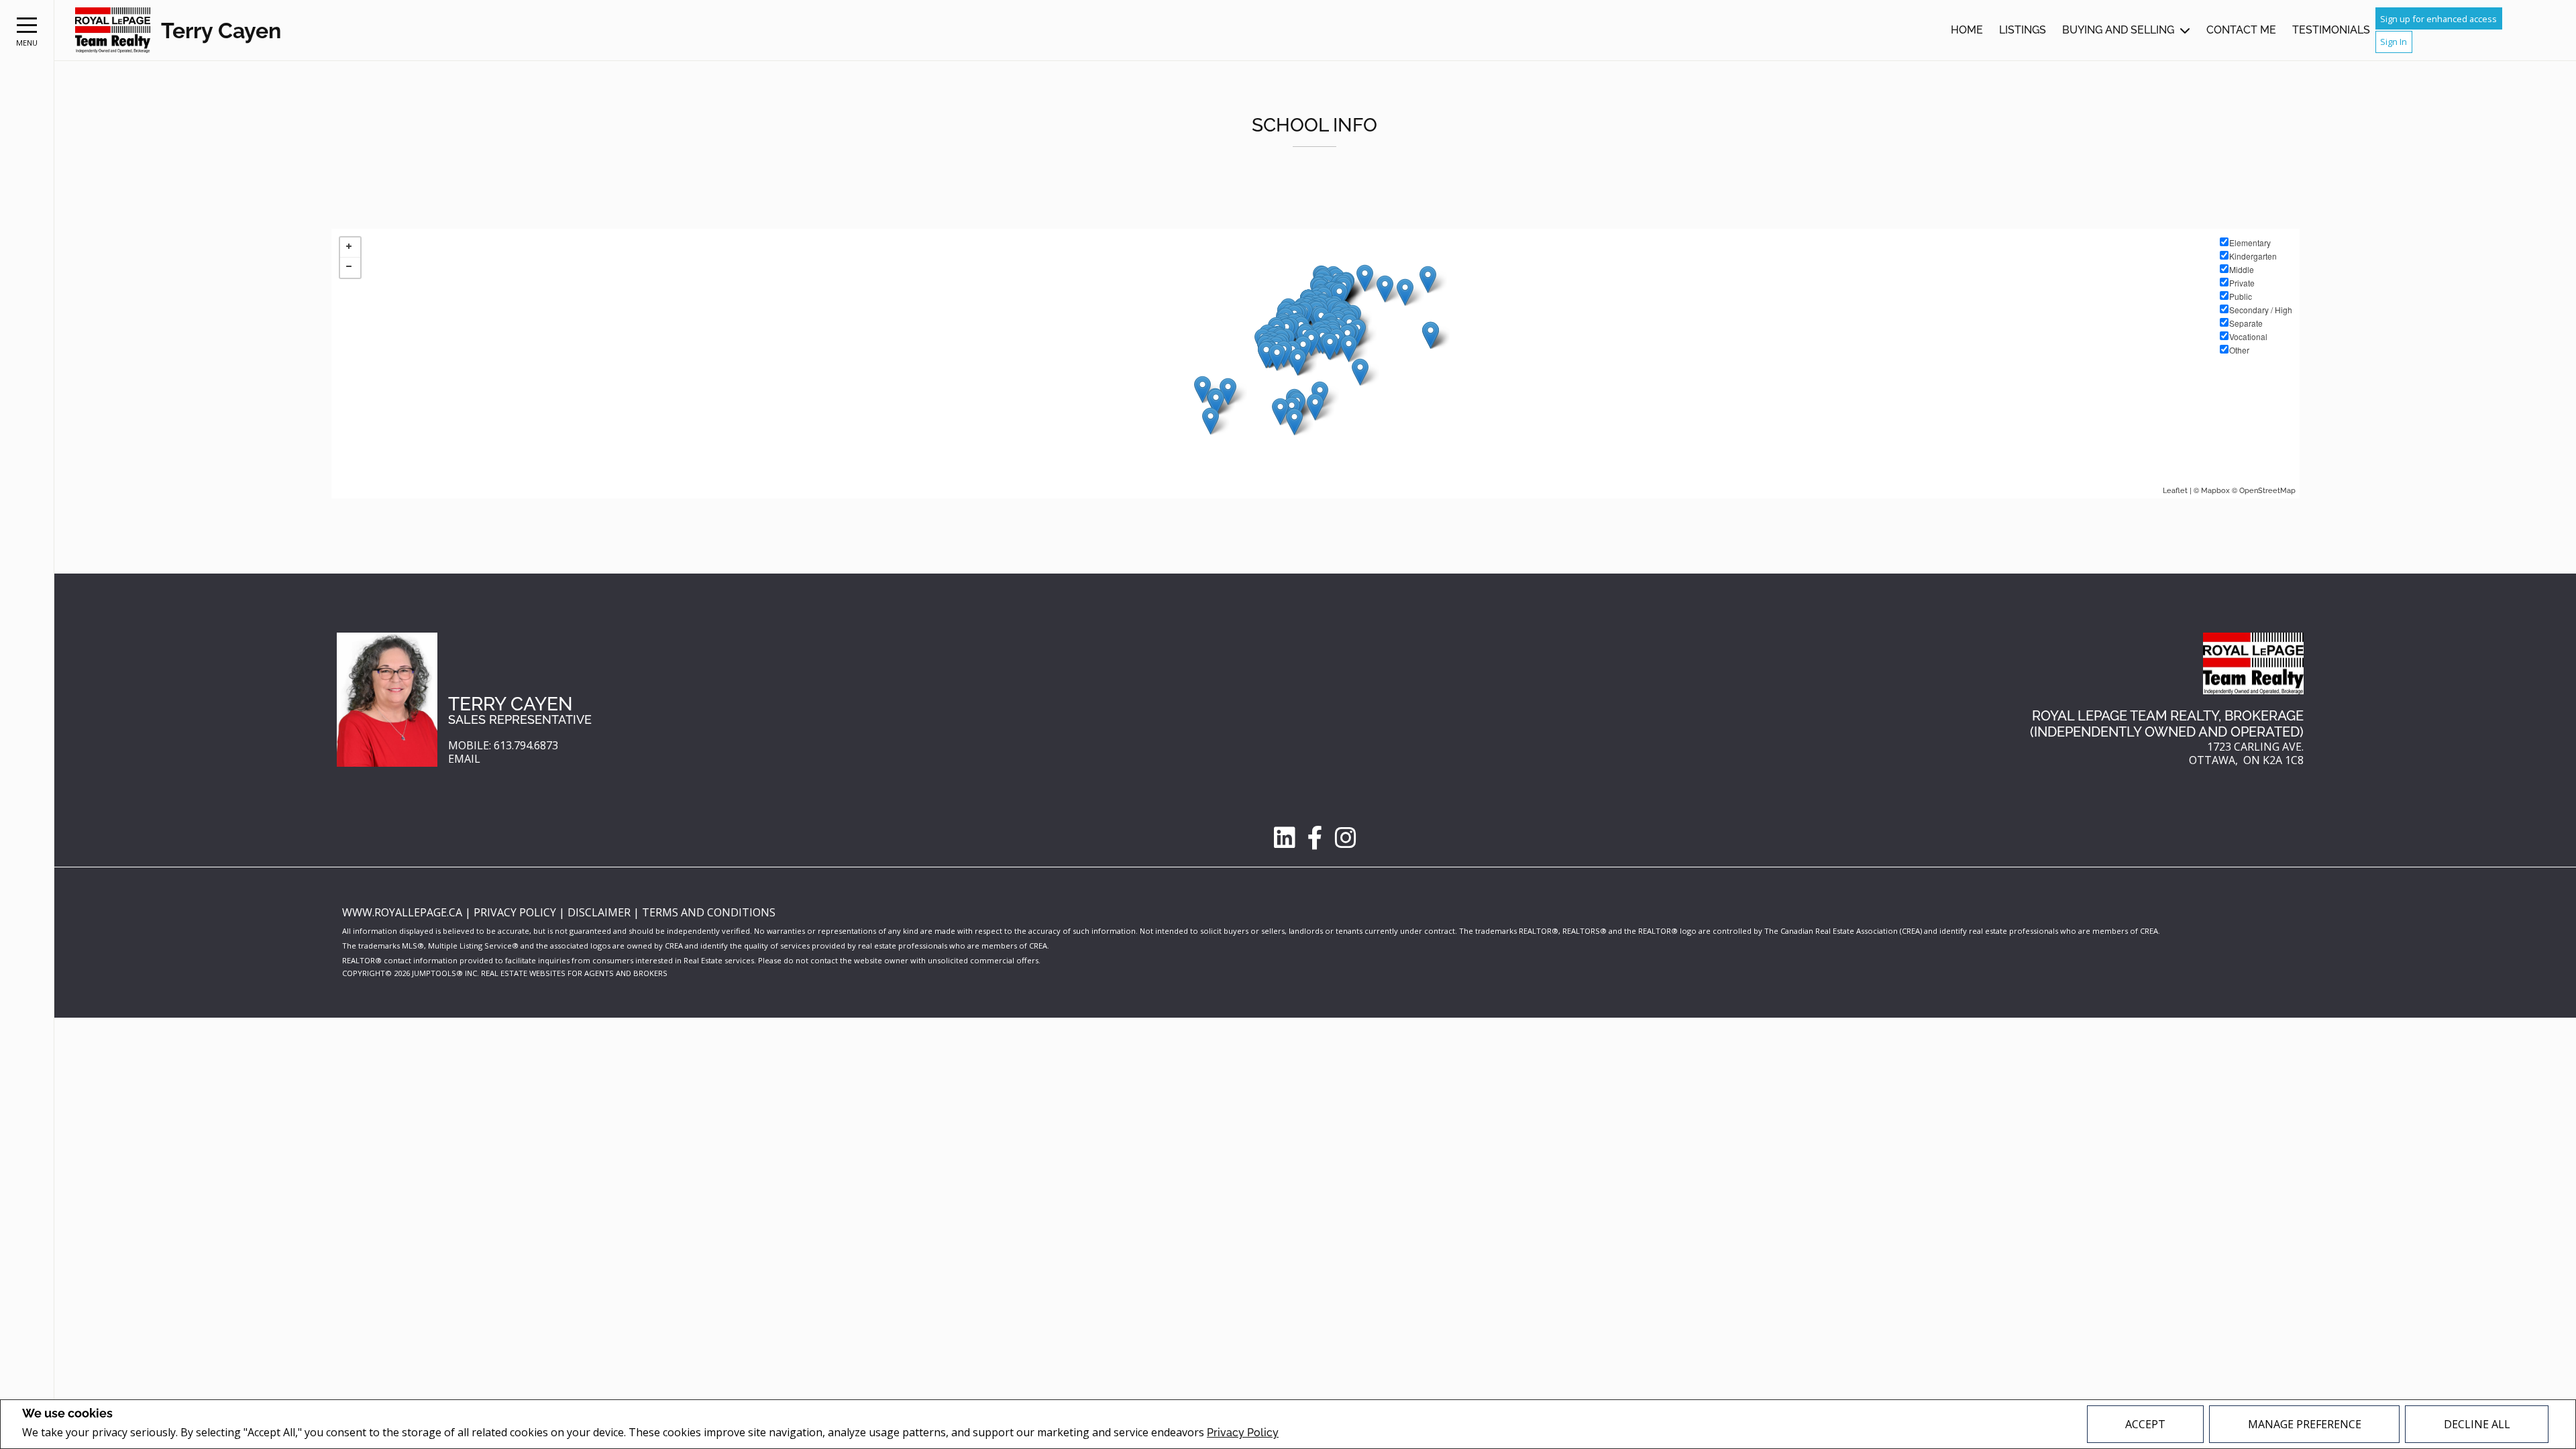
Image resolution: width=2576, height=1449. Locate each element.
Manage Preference (2305, 1424)
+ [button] (350, 248)
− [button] (350, 268)
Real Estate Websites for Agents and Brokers (574, 973)
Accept (2145, 1424)
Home (1967, 30)
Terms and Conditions (709, 912)
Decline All (2477, 1424)
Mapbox (2215, 491)
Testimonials (2331, 30)
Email (464, 759)
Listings (2023, 30)
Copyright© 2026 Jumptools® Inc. (411, 973)
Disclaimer (600, 912)
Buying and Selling (2118, 30)
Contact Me (2241, 30)
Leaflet (2175, 491)
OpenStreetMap (2267, 491)
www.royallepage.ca (402, 912)
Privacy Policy (1243, 1433)
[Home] (113, 31)
